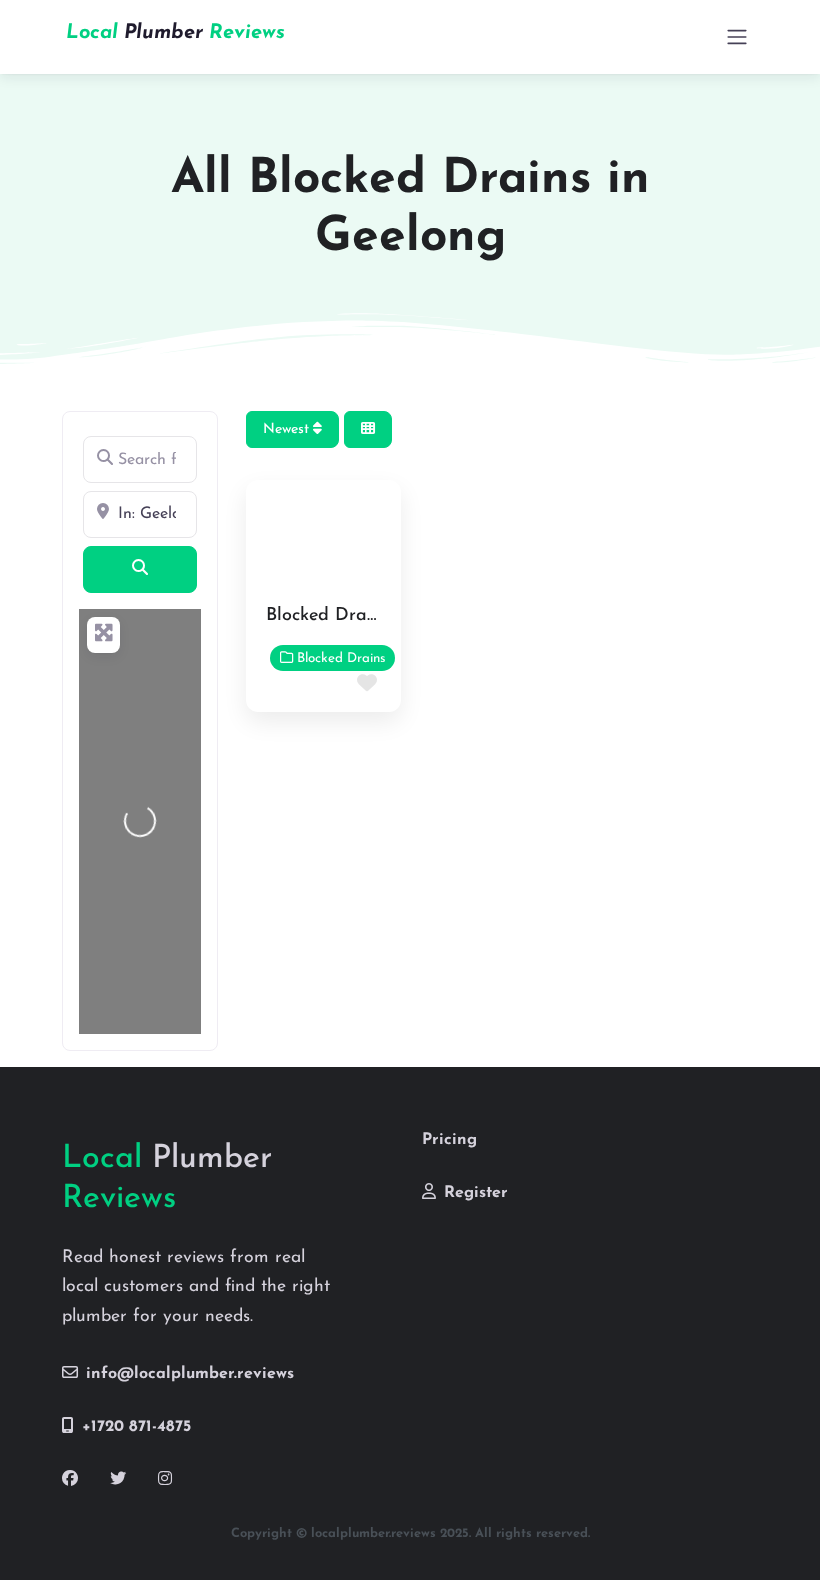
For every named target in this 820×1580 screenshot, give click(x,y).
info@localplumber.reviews (190, 1374)
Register (476, 1193)
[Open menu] (737, 37)
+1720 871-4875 (136, 1427)
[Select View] (368, 429)
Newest (288, 429)
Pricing (449, 1140)
